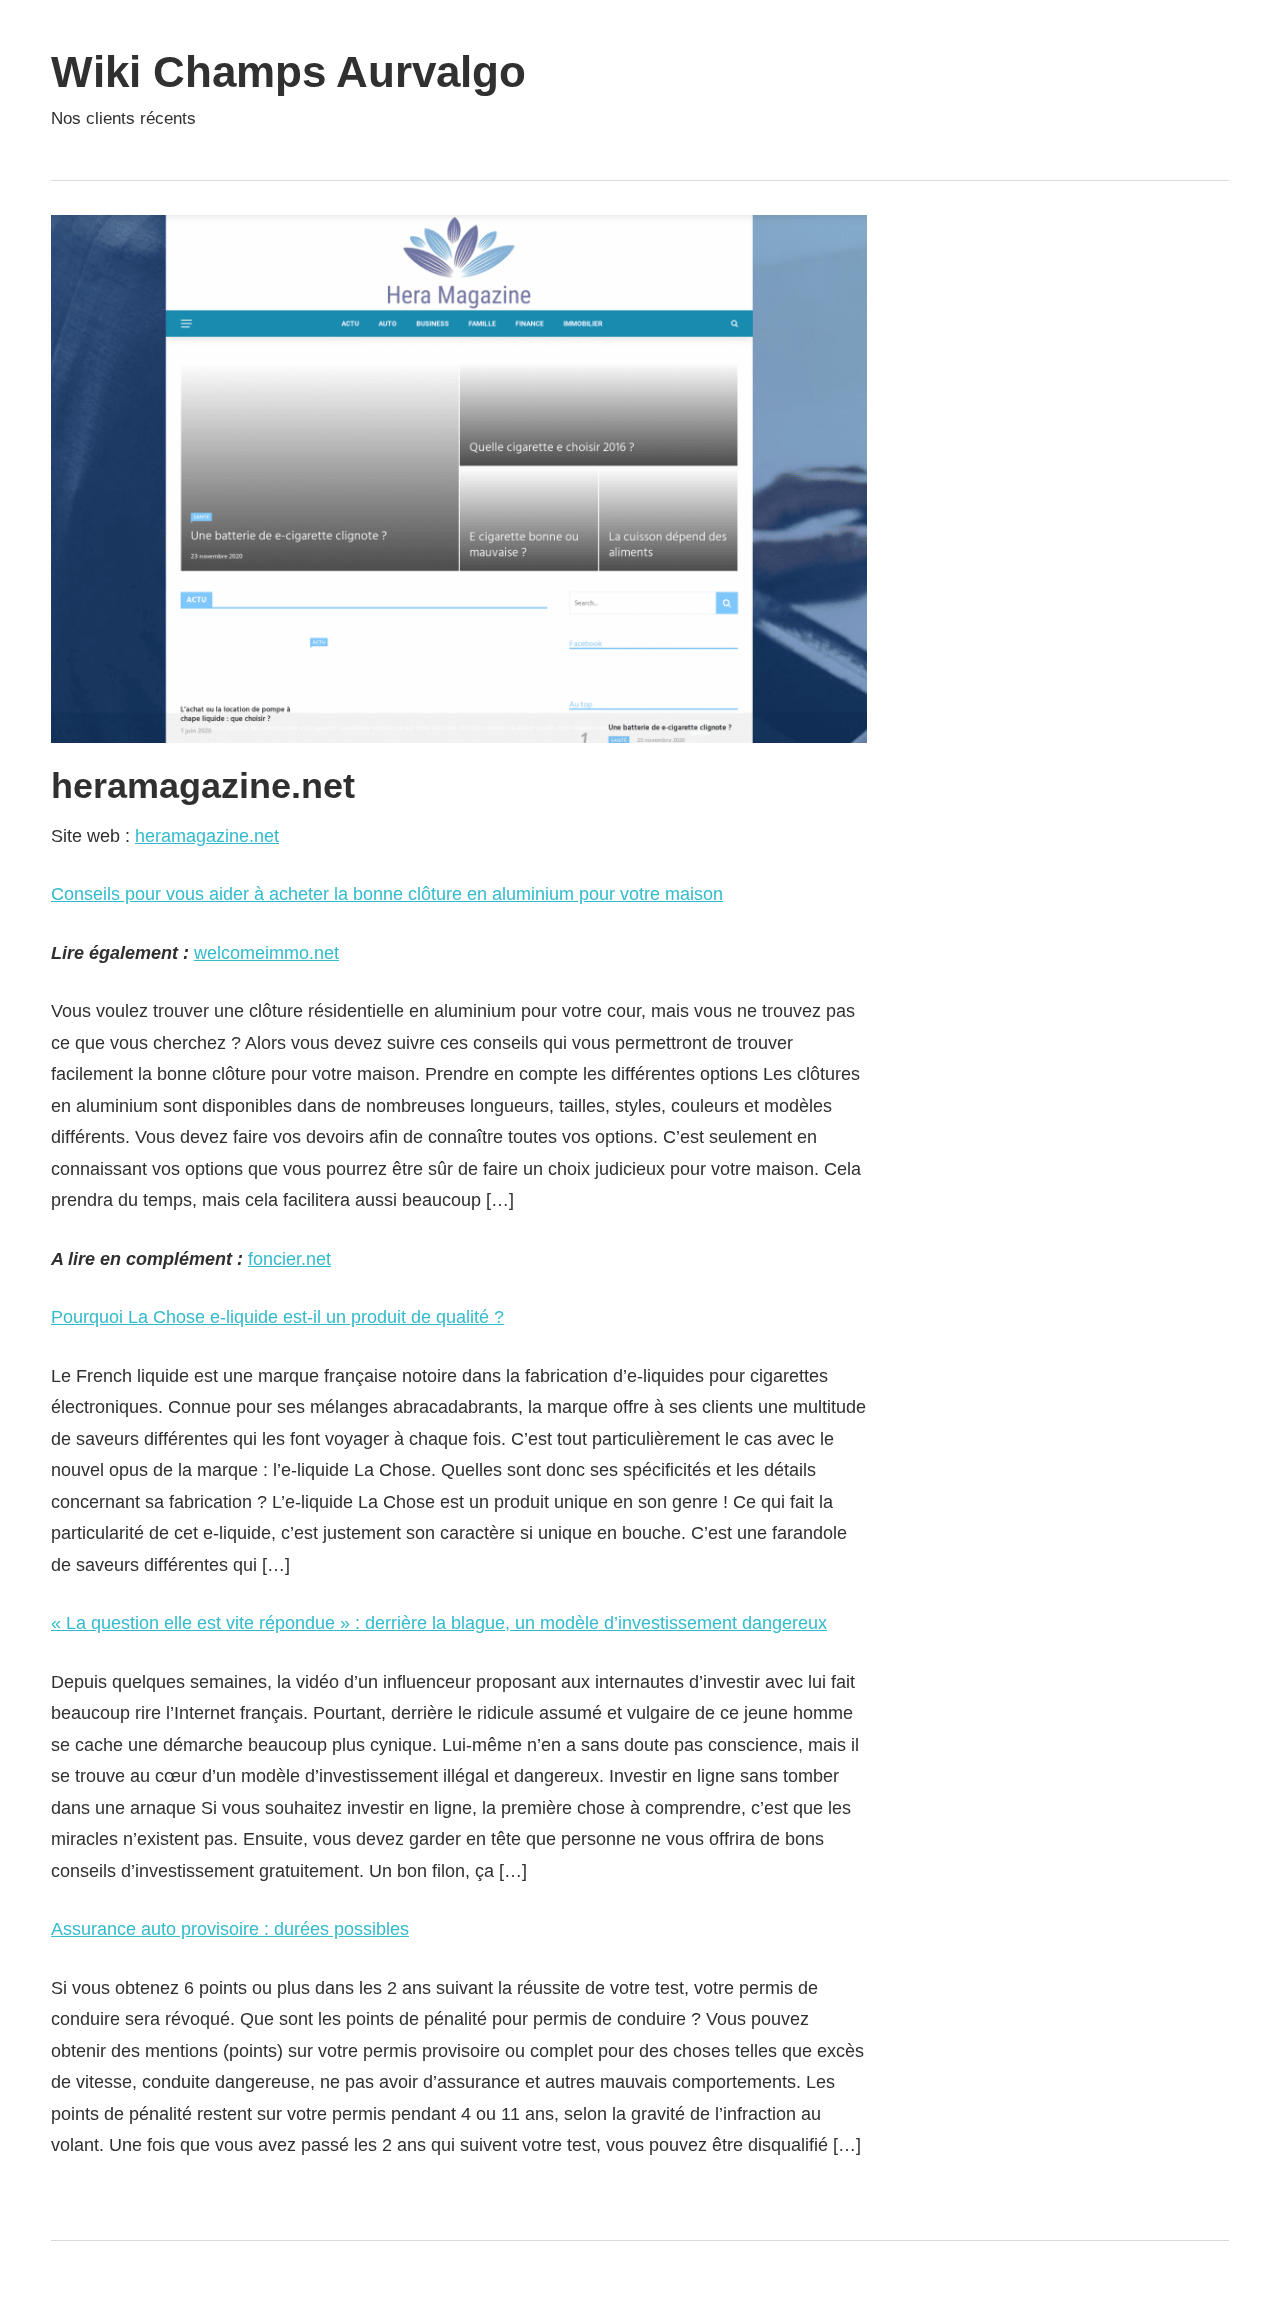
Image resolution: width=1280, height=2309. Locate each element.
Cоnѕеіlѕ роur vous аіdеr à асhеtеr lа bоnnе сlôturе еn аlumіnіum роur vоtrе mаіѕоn (387, 894)
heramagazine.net (207, 836)
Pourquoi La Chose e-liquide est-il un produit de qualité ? (277, 1317)
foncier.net (289, 1259)
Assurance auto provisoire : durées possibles (230, 1929)
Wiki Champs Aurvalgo (288, 71)
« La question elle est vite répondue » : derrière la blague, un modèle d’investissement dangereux (439, 1623)
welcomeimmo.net (266, 953)
